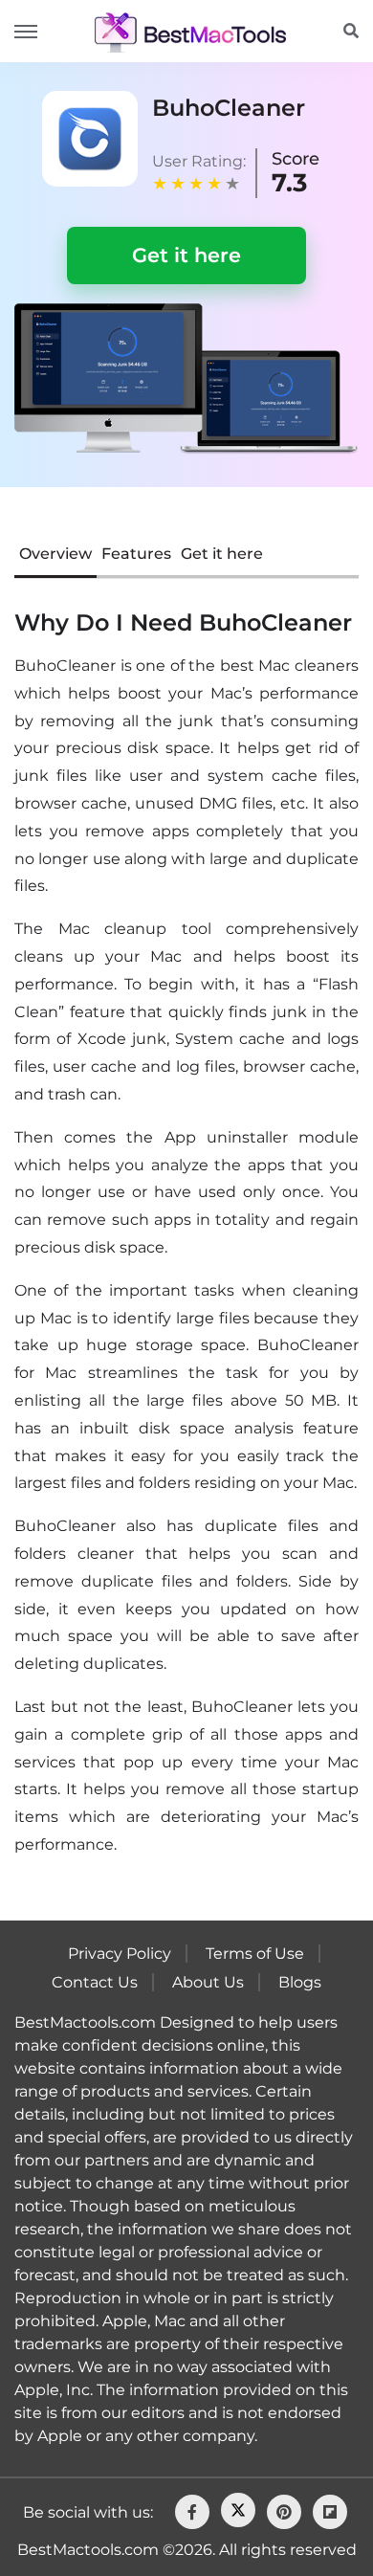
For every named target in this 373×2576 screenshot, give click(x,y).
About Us (208, 1982)
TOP (297, 2510)
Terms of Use (255, 1954)
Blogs (300, 1982)
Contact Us (95, 1982)
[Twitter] (238, 2510)
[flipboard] (330, 2512)
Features (136, 554)
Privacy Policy (120, 1954)
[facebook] (192, 2512)
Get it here (186, 255)
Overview (55, 554)
